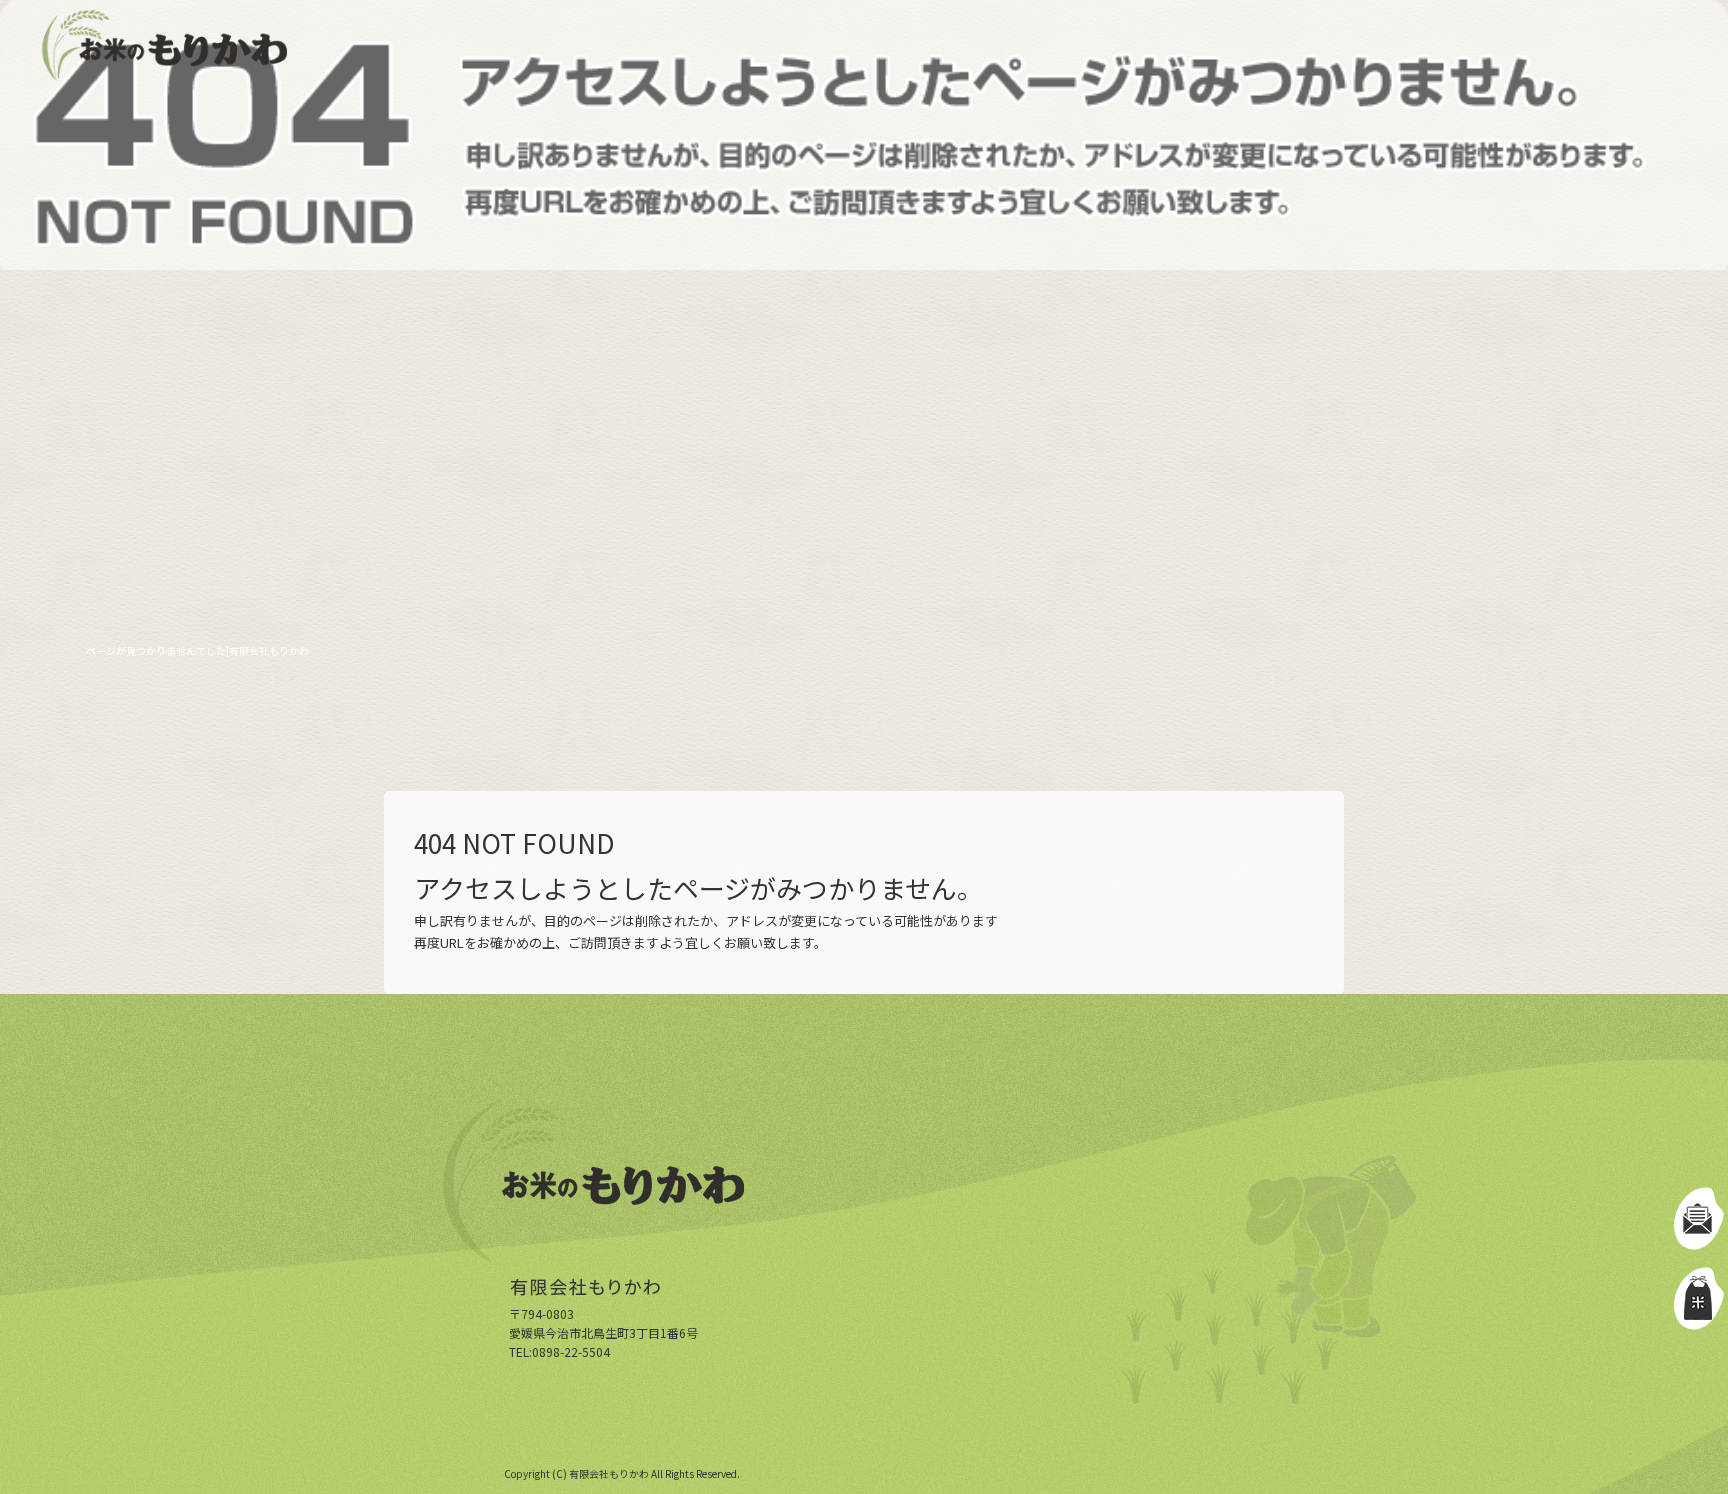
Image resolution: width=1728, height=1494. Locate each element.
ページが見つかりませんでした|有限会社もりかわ (197, 650)
